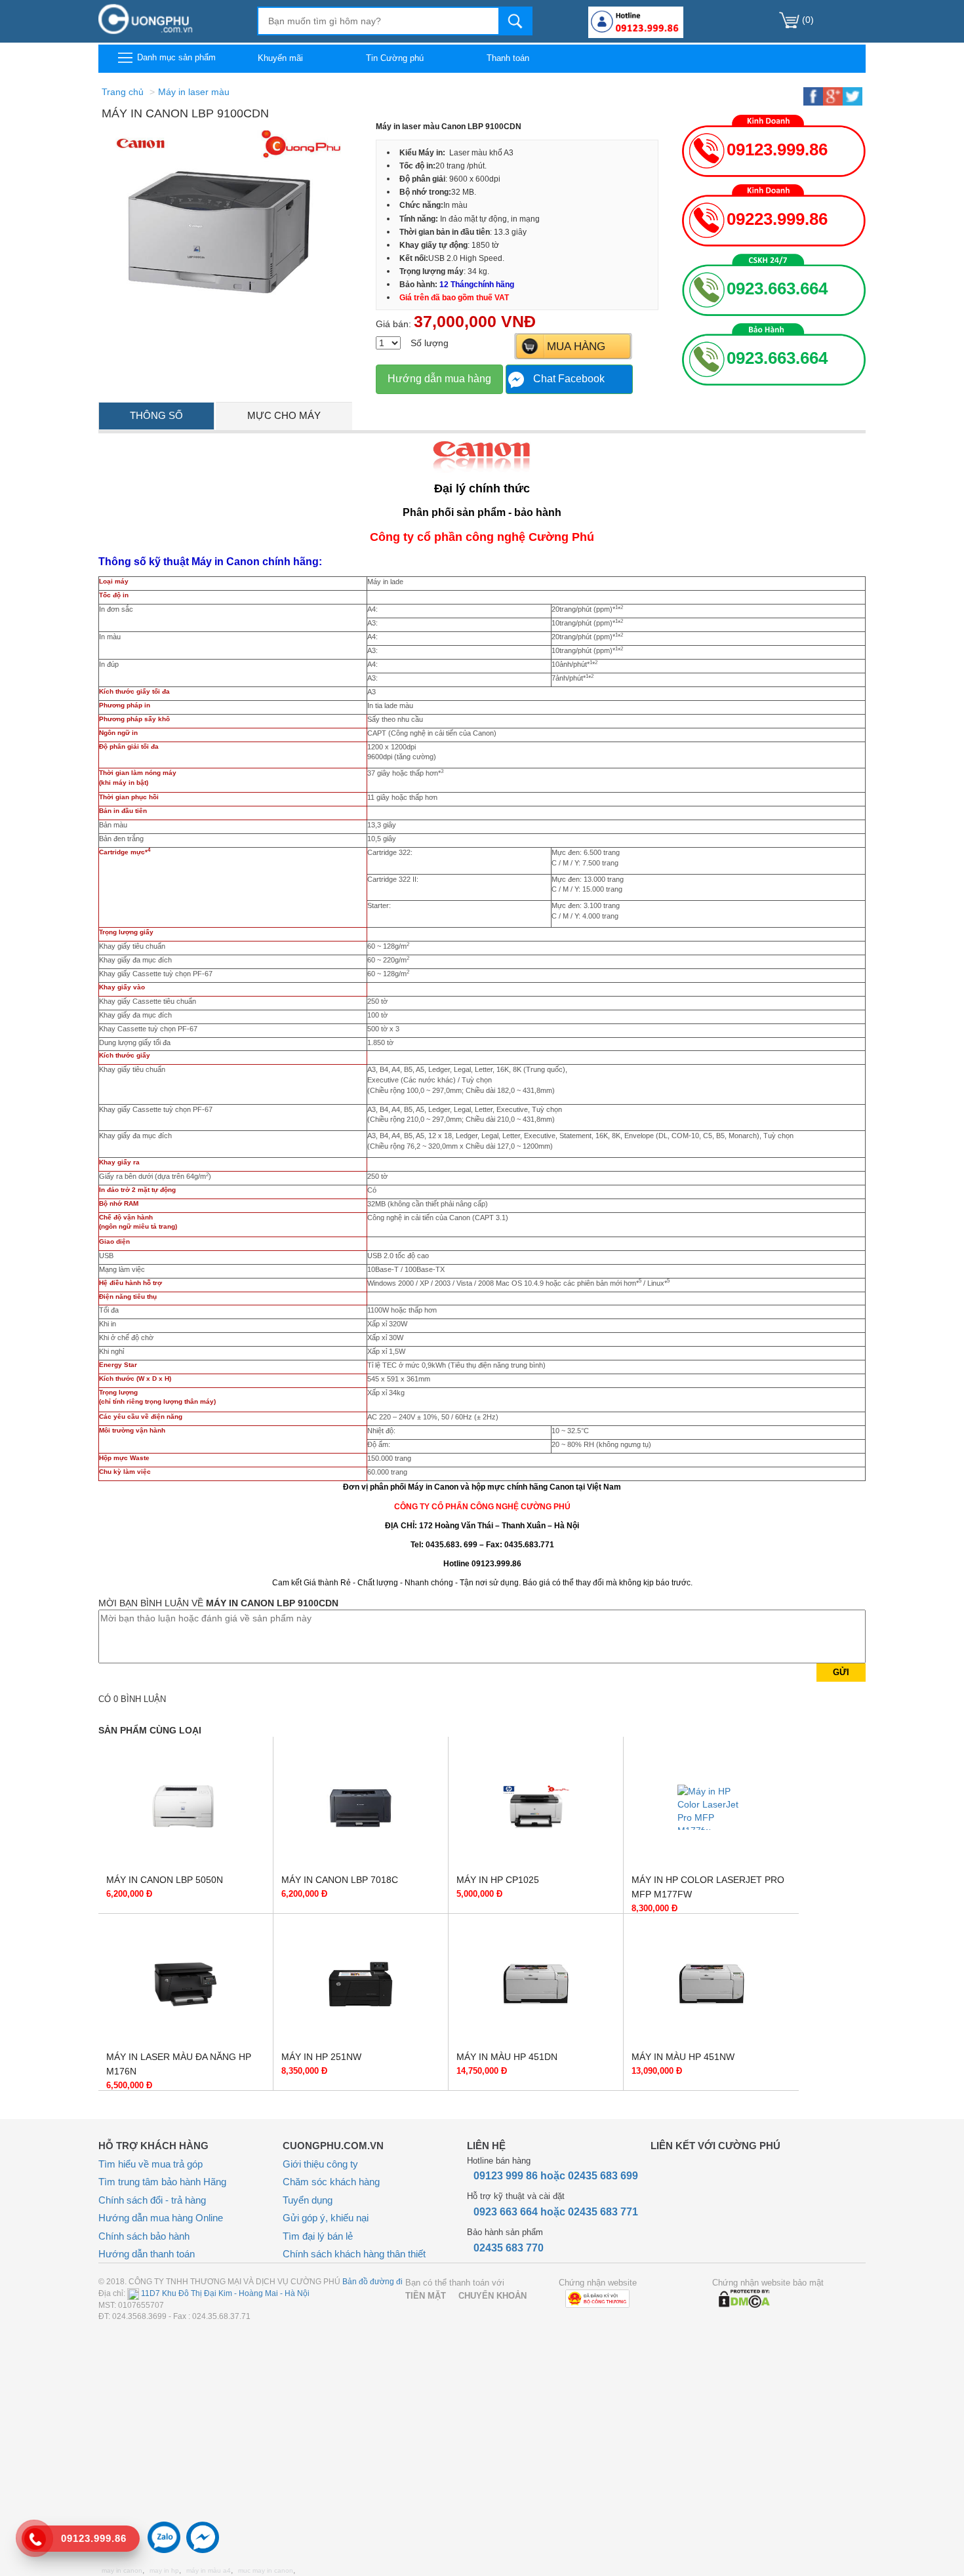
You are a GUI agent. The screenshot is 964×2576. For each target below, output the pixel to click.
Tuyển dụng (308, 2200)
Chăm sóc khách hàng (331, 2182)
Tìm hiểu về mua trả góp (151, 2164)
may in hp (164, 2570)
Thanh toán (508, 58)
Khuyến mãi (280, 58)
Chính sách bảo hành (144, 2236)
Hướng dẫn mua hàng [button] (439, 379)
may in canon (122, 2570)
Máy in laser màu (194, 92)
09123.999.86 (777, 149)
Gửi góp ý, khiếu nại (326, 2218)
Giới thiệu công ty (320, 2164)
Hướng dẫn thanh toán (147, 2254)
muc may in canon (266, 2570)
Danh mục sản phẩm (175, 57)
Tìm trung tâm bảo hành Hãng (162, 2182)
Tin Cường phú (395, 58)
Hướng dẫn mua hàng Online (161, 2218)
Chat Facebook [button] (569, 379)
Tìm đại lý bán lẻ (318, 2236)
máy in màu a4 (209, 2570)
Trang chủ (123, 92)
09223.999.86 (777, 219)
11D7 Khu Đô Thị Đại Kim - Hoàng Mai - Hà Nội (224, 2293)
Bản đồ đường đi (372, 2282)
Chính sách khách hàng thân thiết (354, 2254)
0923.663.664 (777, 288)
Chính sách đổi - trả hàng (152, 2200)
